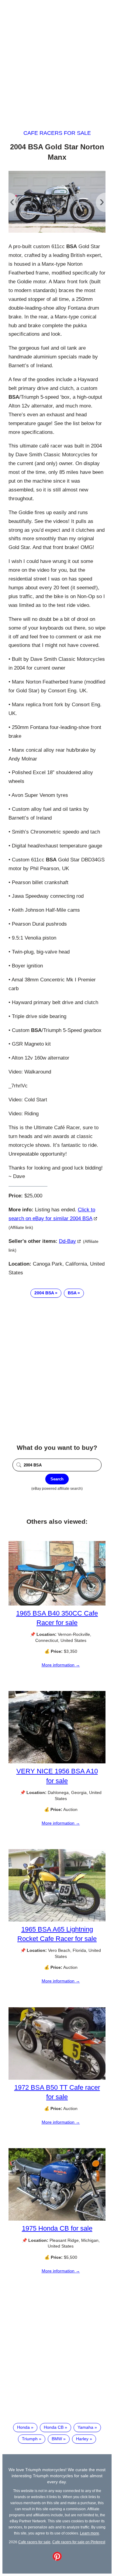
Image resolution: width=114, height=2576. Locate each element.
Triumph (30, 2439)
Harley (82, 2439)
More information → (61, 1665)
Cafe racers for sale (57, 133)
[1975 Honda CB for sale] (57, 2219)
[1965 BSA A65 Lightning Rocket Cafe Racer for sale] (57, 1920)
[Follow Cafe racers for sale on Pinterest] (57, 2559)
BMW (57, 2439)
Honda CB (54, 2427)
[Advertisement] (57, 59)
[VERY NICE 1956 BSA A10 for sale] (57, 1762)
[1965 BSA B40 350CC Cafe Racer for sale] (57, 1604)
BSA (72, 1293)
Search (57, 1479)
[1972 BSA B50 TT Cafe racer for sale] (57, 2078)
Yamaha (85, 2427)
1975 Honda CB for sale (57, 2228)
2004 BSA (44, 1293)
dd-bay (67, 1241)
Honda (23, 2427)
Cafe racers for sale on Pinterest (79, 2542)
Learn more (90, 2533)
